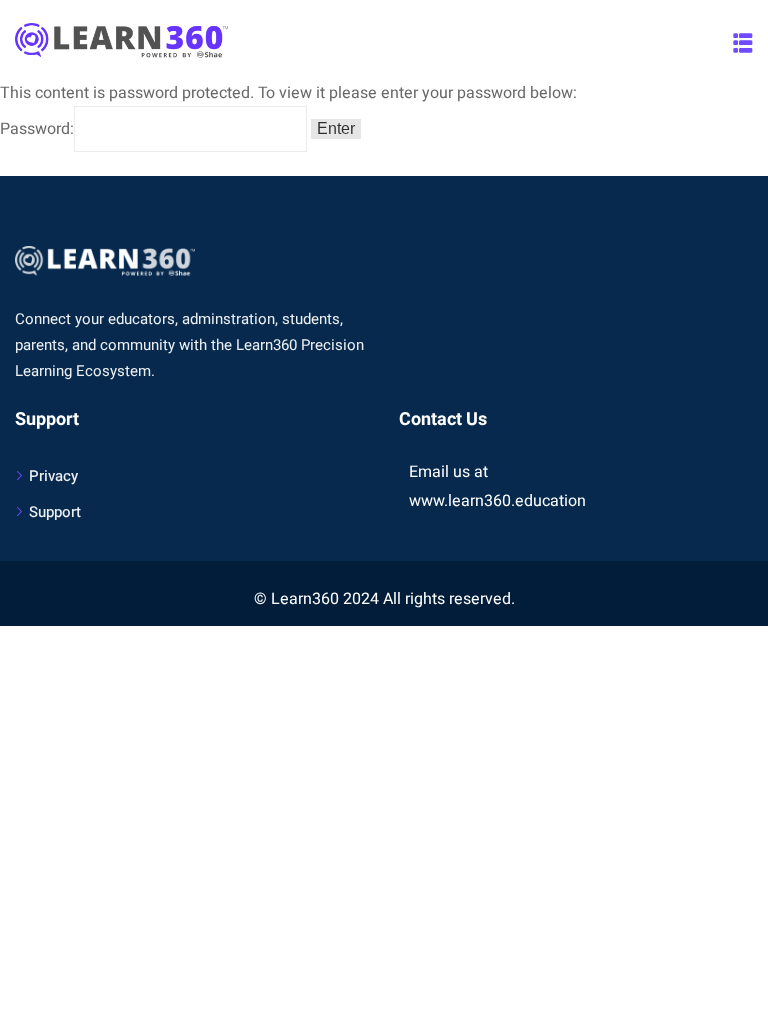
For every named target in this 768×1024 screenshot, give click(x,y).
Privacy (53, 476)
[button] (743, 43)
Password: (37, 129)
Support (55, 512)
